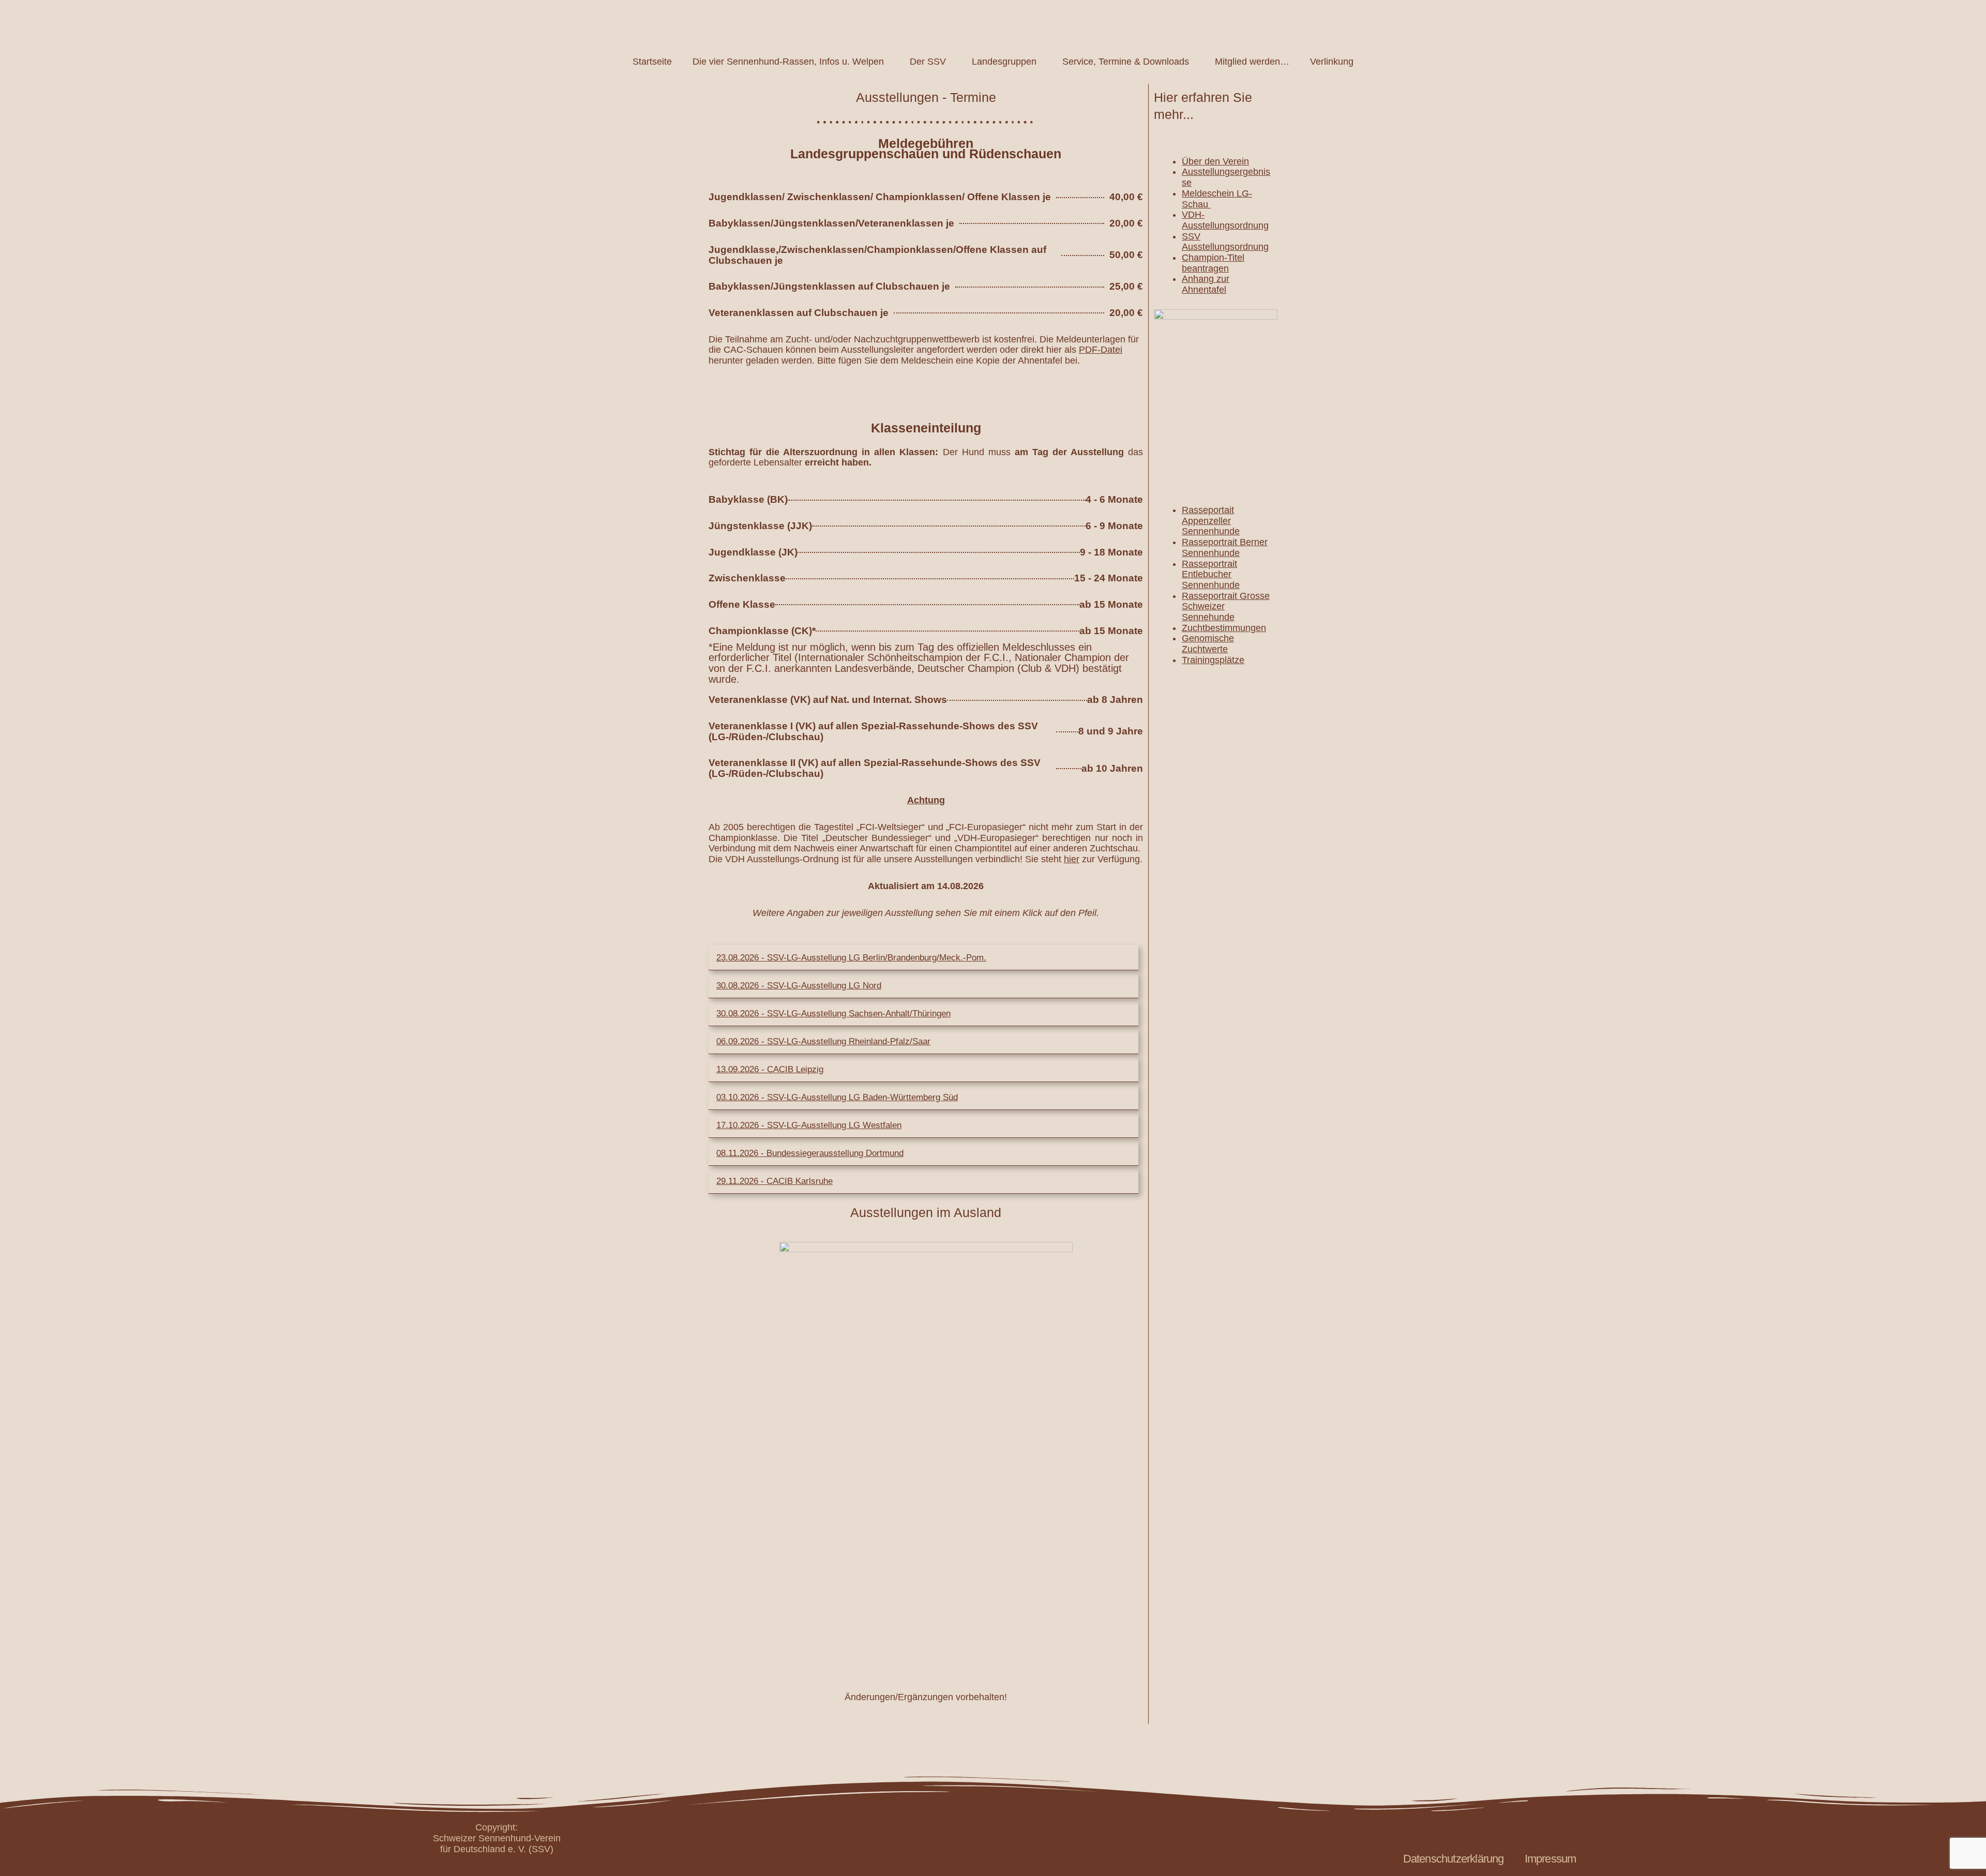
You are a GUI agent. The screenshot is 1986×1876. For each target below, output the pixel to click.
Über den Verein (1215, 161)
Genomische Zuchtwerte (1208, 644)
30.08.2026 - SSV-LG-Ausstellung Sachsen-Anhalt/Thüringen (833, 1014)
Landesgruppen (1004, 62)
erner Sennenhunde (1225, 547)
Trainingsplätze (1213, 660)
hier (1072, 859)
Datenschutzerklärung (1454, 1859)
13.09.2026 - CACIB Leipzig (770, 1069)
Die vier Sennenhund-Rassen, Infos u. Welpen (788, 62)
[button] (923, 958)
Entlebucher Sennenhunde (1211, 580)
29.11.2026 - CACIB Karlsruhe (774, 1181)
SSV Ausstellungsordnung (1225, 242)
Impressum (1551, 1859)
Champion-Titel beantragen (1213, 263)
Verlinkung (1332, 62)
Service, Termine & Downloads (1126, 62)
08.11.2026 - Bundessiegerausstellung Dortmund (810, 1153)
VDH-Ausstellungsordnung (1225, 220)
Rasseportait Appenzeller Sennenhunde (1211, 521)
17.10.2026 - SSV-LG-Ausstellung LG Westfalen (809, 1125)
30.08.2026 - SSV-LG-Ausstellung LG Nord (799, 986)
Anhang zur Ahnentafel (1206, 284)
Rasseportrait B (1214, 542)
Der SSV (928, 62)
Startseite (652, 62)
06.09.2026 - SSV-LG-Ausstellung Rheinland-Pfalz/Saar (823, 1041)
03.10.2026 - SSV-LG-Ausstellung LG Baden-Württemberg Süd (837, 1097)
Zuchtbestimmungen (1224, 628)
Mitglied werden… (1252, 62)
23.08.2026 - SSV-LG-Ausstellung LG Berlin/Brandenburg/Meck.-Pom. (851, 958)
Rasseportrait (1209, 564)
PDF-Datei (1101, 350)
